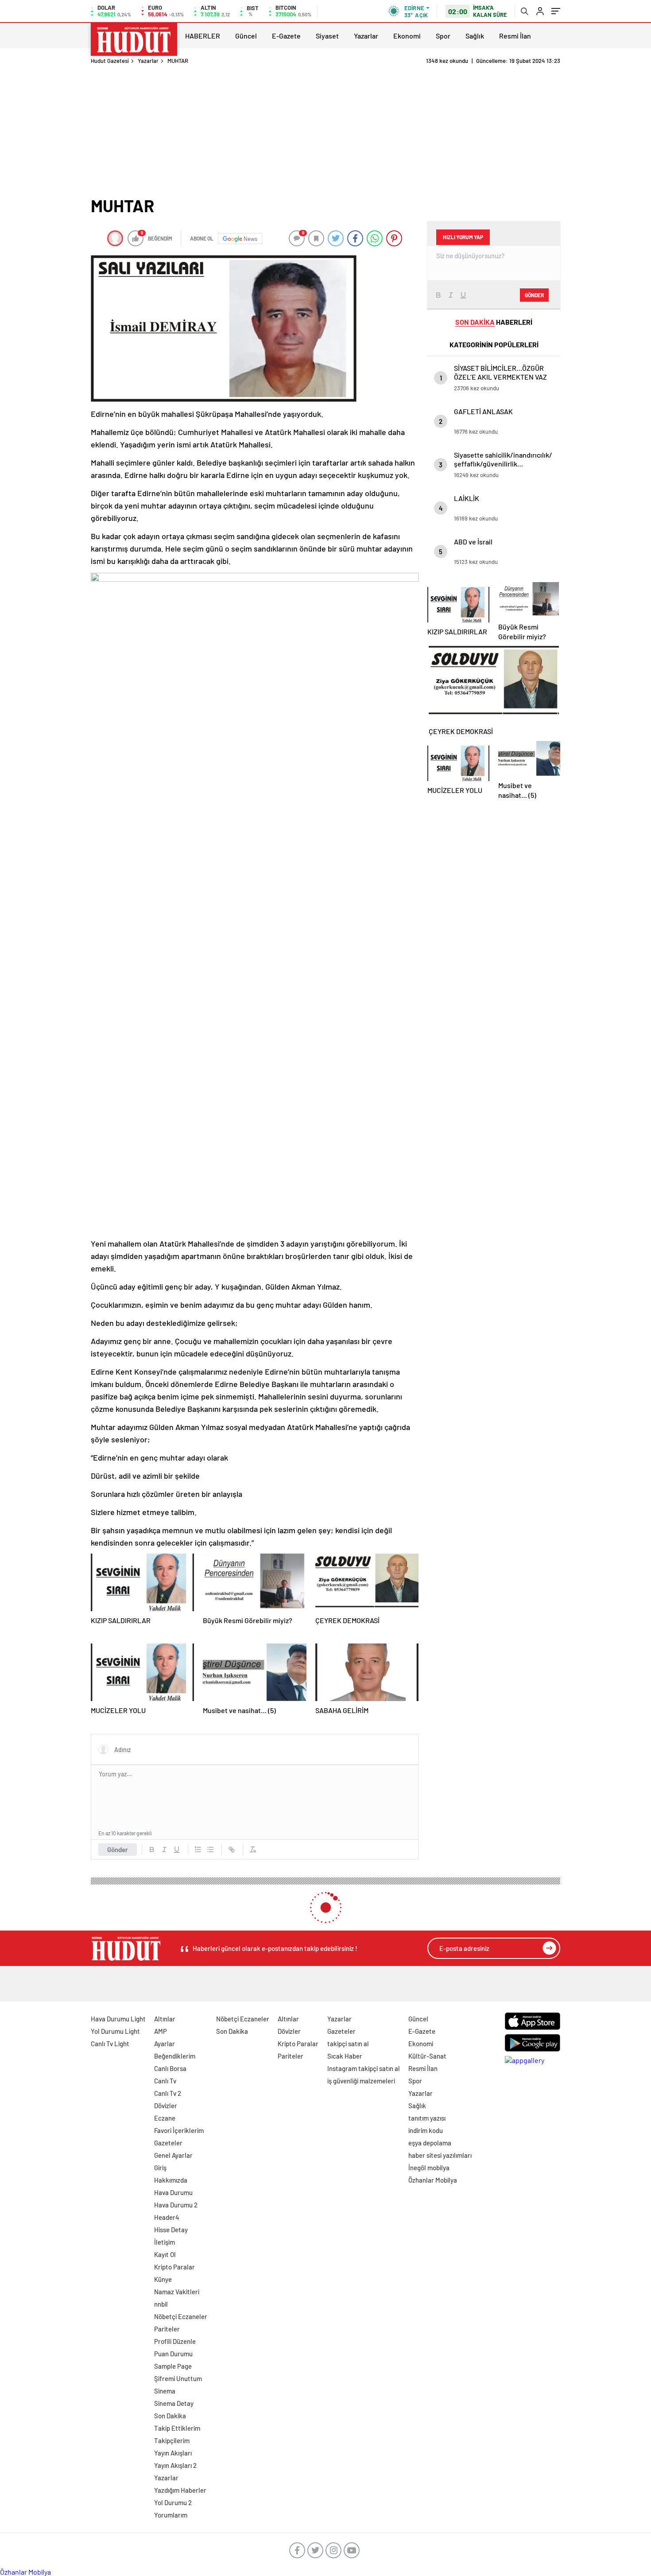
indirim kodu (426, 2130)
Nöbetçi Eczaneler (181, 2316)
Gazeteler (168, 2143)
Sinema (165, 2391)
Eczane (165, 2118)
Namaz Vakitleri (177, 2292)
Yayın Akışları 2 (175, 2465)
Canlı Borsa (170, 2068)
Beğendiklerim (175, 2056)
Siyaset (327, 36)
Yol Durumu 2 (173, 2502)
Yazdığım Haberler (180, 2490)
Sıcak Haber (345, 2056)
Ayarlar (165, 2044)
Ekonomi (407, 36)
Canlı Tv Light (110, 2044)
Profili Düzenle (175, 2341)
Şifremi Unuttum (178, 2378)
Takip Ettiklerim (177, 2428)
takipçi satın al (348, 2044)
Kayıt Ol (165, 2254)
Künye (163, 2279)
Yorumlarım (171, 2515)
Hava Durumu (173, 2192)
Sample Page (173, 2366)
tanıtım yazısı (427, 2118)
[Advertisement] (325, 131)
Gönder (118, 1849)
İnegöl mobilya (429, 2168)
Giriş (160, 2168)
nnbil (161, 2304)
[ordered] (198, 1849)
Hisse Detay (171, 2230)
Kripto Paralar (174, 2267)
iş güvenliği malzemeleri (361, 2081)
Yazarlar (366, 36)
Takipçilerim (172, 2440)
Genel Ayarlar (173, 2155)
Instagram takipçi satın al (364, 2068)
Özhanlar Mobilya (433, 2180)
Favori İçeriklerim (179, 2130)
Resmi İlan (515, 36)
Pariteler (167, 2329)
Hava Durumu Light (118, 2019)
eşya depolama (430, 2143)
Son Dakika (170, 2416)
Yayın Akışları (173, 2453)
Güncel (246, 36)
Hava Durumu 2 (176, 2205)
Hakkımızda (171, 2180)
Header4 (167, 2217)
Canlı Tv (165, 2081)
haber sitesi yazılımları (440, 2155)
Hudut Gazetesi (110, 61)
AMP (161, 2031)
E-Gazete (286, 36)
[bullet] (210, 1849)
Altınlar (165, 2019)
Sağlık (475, 36)
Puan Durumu (173, 2354)
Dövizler (166, 2106)
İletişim (165, 2242)
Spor (443, 36)
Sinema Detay (174, 2403)
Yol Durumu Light (115, 2031)
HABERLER (203, 36)
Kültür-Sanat (427, 2056)
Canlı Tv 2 (168, 2093)
